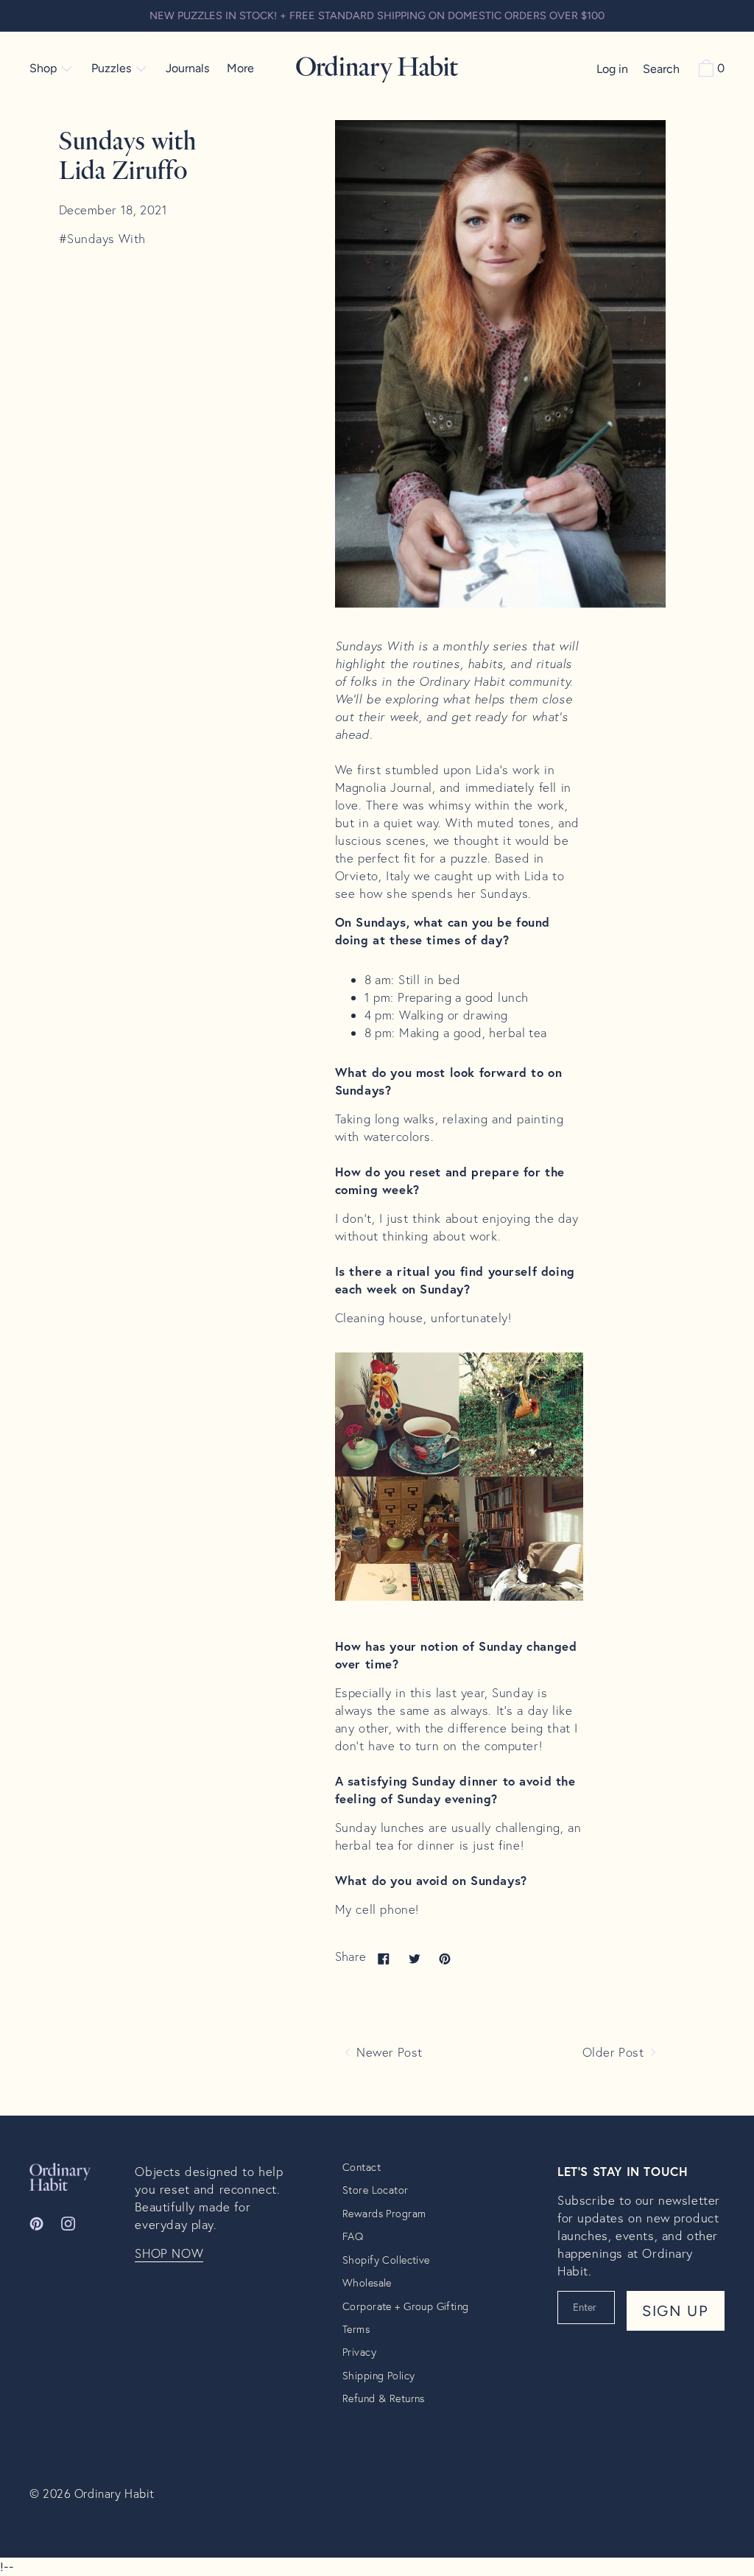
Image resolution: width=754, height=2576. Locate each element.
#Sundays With (102, 239)
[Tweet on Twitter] (415, 1958)
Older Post (615, 2052)
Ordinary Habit (114, 2493)
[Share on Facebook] (384, 1958)
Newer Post (388, 2052)
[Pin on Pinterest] (445, 1958)
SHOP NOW (169, 2253)
